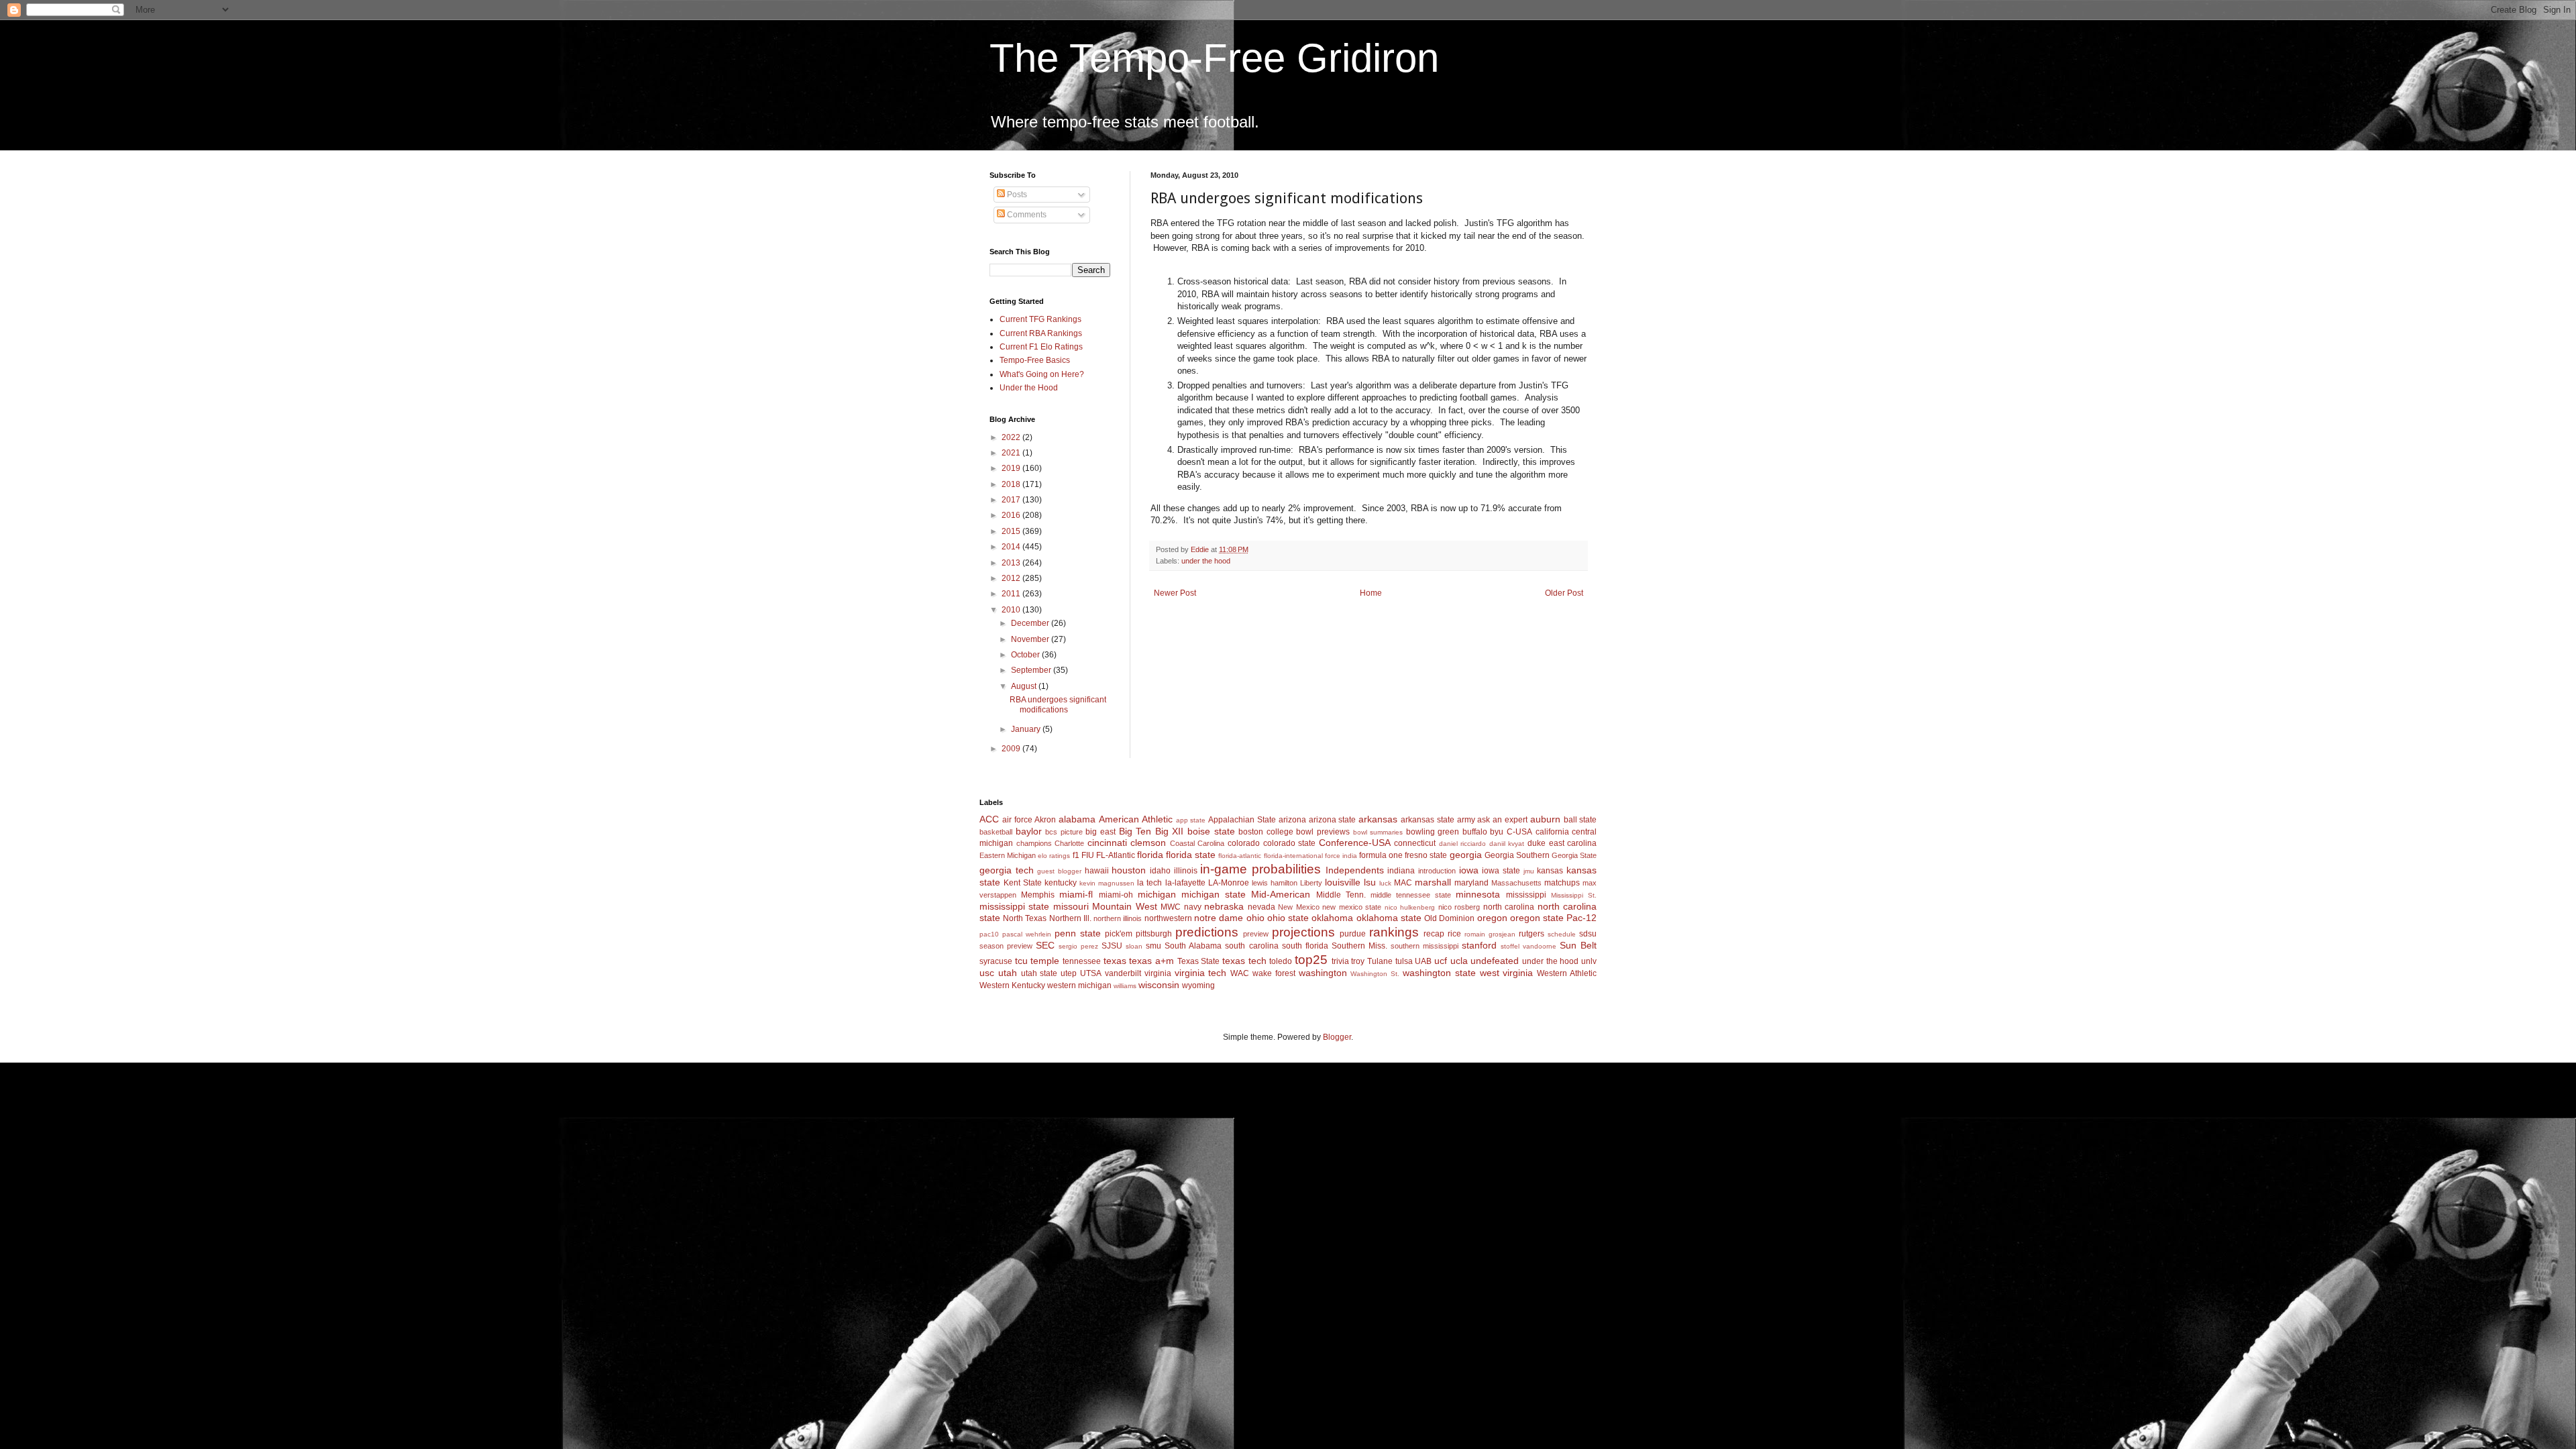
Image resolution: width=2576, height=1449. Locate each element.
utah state (1039, 973)
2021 (1012, 453)
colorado (1244, 843)
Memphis (1038, 895)
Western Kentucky (1012, 985)
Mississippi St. (1574, 895)
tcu (1021, 961)
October (1026, 655)
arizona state (1333, 820)
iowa (1469, 870)
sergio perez (1078, 946)
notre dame (1219, 918)
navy (1193, 907)
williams (1125, 986)
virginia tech (1201, 973)
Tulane (1380, 961)
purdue (1353, 934)
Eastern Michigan (1008, 855)
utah (1008, 973)
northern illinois (1118, 918)
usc (987, 973)
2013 (1012, 563)
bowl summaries (1378, 832)
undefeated (1495, 961)
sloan (1134, 946)
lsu (1370, 882)
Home (1371, 593)
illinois (1186, 871)
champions (1034, 843)
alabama (1077, 819)
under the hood (1206, 561)
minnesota (1478, 894)
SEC (1045, 945)
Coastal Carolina (1197, 843)
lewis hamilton (1275, 883)
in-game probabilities (1260, 869)
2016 (1012, 515)
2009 (1012, 749)
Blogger (1337, 1037)
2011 (1012, 594)
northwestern (1168, 918)
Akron (1045, 820)
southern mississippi (1425, 946)
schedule (1562, 934)
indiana (1401, 871)
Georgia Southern (1517, 855)
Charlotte (1069, 843)
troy (1358, 961)
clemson (1148, 843)
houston (1129, 870)
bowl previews (1323, 832)
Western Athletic (1567, 973)
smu (1153, 946)
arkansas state (1428, 820)
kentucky (1061, 883)
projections (1303, 932)
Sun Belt (1578, 945)
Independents (1355, 870)
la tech (1149, 883)
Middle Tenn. (1341, 895)
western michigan (1079, 985)
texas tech (1244, 961)
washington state (1439, 973)
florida (1150, 855)
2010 (1012, 610)
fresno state (1426, 855)
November (1031, 639)
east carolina (1573, 843)
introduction (1437, 871)
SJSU (1112, 946)
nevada (1262, 907)
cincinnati (1107, 843)
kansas (1550, 871)
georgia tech (1007, 870)
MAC (1403, 883)
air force (1017, 820)
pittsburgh (1154, 934)
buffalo (1475, 832)
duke (1537, 843)
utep (1069, 973)
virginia (1158, 973)
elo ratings (1054, 856)
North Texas (1025, 918)
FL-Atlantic (1116, 855)
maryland (1471, 883)
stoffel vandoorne (1528, 946)
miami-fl (1076, 894)
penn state (1078, 933)
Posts (1016, 195)
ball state (1580, 820)
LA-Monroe (1229, 883)
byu (1497, 832)
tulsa (1404, 961)
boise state (1211, 831)
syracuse (996, 961)
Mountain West (1124, 906)
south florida (1305, 946)
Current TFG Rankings (1040, 319)
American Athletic (1136, 819)
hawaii (1097, 871)
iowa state (1501, 871)
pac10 (989, 934)
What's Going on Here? (1042, 374)
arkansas (1378, 819)
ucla (1459, 961)
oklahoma (1332, 918)
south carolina (1251, 946)
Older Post (1564, 593)
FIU (1088, 855)
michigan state (1214, 894)
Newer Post (1175, 593)
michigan (1157, 894)
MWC (1171, 907)
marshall (1433, 882)
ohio (1255, 918)
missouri (1071, 906)
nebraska (1224, 906)
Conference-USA (1355, 843)
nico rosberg (1459, 907)
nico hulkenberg (1410, 907)
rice (1454, 934)
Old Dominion (1449, 918)
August (1025, 686)
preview (1256, 934)
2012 (1012, 578)
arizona (1292, 820)
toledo (1281, 961)
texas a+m (1151, 961)
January (1027, 729)
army (1466, 820)
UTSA (1091, 973)
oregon (1492, 918)
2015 (1012, 531)
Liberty (1311, 883)
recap (1434, 934)
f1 (1076, 855)
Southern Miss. (1359, 946)
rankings (1394, 932)
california (1552, 832)
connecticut (1415, 843)
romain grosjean (1490, 934)
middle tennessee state (1411, 895)
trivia (1340, 961)
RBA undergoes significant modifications (1058, 704)
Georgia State (1574, 855)
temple (1045, 961)
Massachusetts (1516, 883)
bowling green (1433, 832)
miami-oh (1116, 895)
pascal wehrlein (1027, 934)
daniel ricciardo (1463, 844)
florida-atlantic (1240, 856)
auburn (1545, 819)
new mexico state (1352, 907)
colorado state (1290, 843)
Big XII (1170, 831)
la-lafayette (1185, 883)
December (1031, 623)
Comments (1026, 215)
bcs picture (1064, 832)
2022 (1012, 437)
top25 (1311, 960)
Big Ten (1135, 831)
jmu (1529, 871)
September (1032, 670)
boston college (1266, 832)
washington (1323, 973)
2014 (1012, 547)
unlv (1589, 961)
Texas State (1199, 961)
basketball (996, 832)
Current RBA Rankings (1041, 333)
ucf (1441, 961)
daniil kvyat (1507, 844)
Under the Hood (1029, 388)
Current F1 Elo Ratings (1041, 347)
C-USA (1519, 832)
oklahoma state (1389, 918)
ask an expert (1502, 820)
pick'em (1119, 934)
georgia (1466, 855)
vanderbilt (1123, 973)
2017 (1012, 500)
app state (1191, 820)
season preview (1006, 946)
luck (1385, 883)
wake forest (1274, 973)
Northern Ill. (1070, 918)
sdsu (1588, 934)
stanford (1479, 945)
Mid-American (1281, 894)
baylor (1029, 831)
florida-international (1293, 856)
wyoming (1198, 985)
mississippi (1526, 895)
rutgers (1532, 934)
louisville (1343, 882)
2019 (1012, 468)
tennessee (1082, 961)
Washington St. (1375, 974)
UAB (1423, 961)
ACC (989, 819)
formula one (1381, 855)
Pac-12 (1581, 918)
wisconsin (1159, 985)
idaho (1160, 871)
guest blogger (1059, 871)
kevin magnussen (1107, 883)
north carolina (1509, 907)
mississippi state (1014, 906)
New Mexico (1298, 907)
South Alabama (1193, 946)
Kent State (1023, 883)
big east (1101, 832)
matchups (1562, 883)
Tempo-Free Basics (1035, 360)
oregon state (1537, 918)
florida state (1191, 855)
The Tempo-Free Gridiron (1214, 58)
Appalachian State (1242, 820)
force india (1341, 856)
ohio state (1288, 918)
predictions (1207, 932)
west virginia (1507, 973)
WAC (1240, 973)
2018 (1012, 484)
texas (1115, 961)
